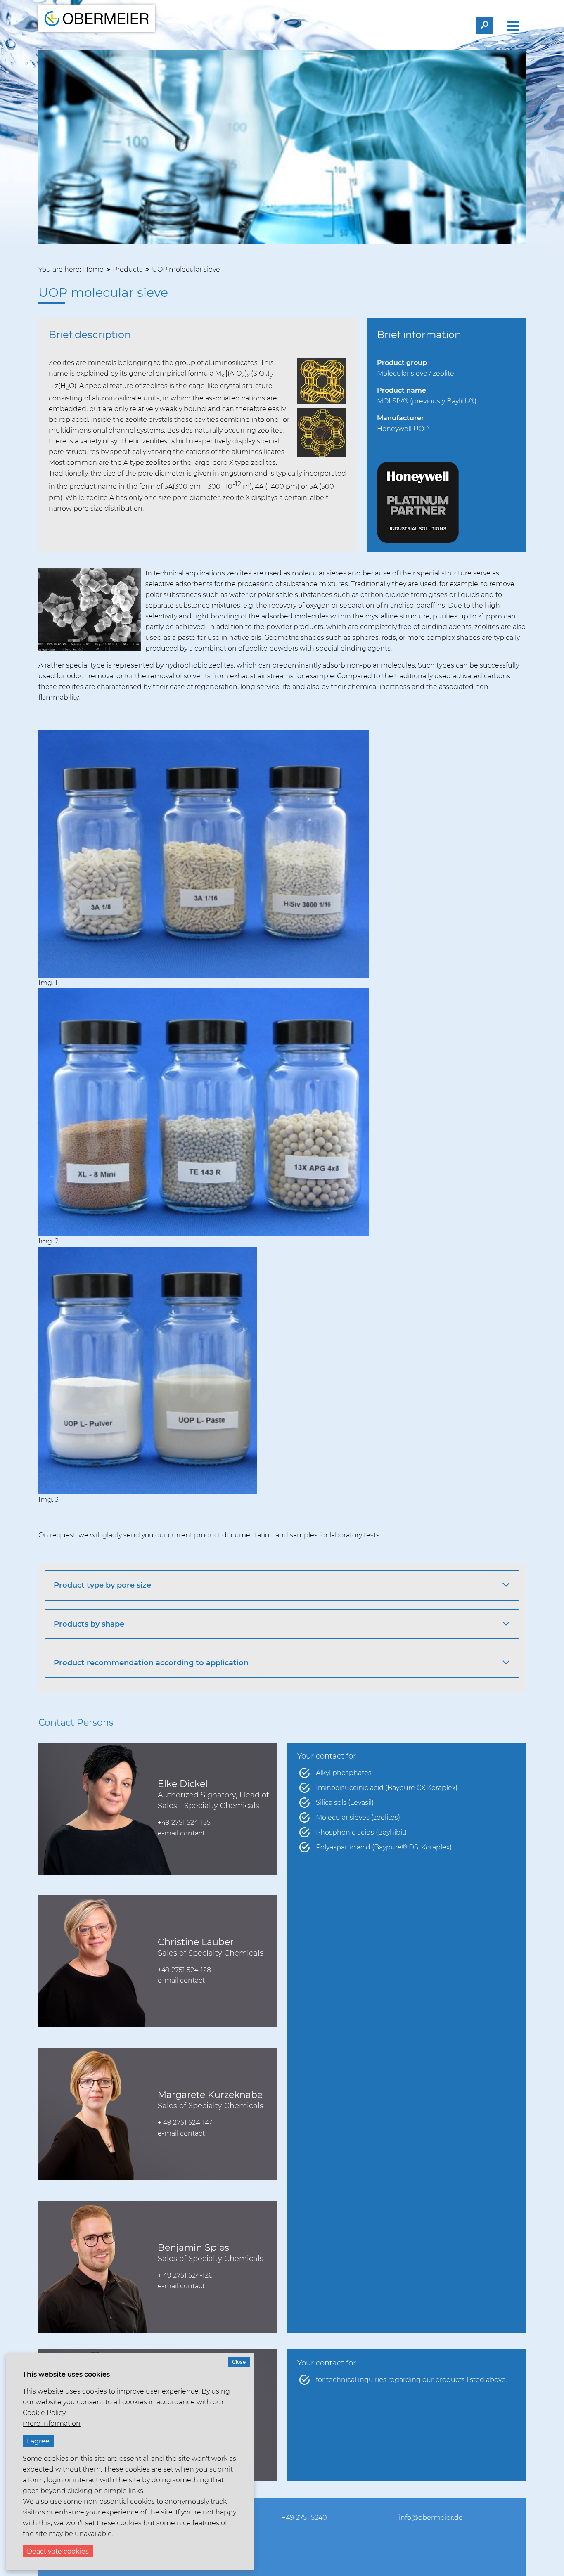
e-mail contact (181, 1833)
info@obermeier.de (431, 2518)
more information (52, 2423)
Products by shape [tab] (89, 1624)
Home (93, 269)
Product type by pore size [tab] (102, 1585)
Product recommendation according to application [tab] (151, 1663)
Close (239, 2362)
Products (128, 269)
